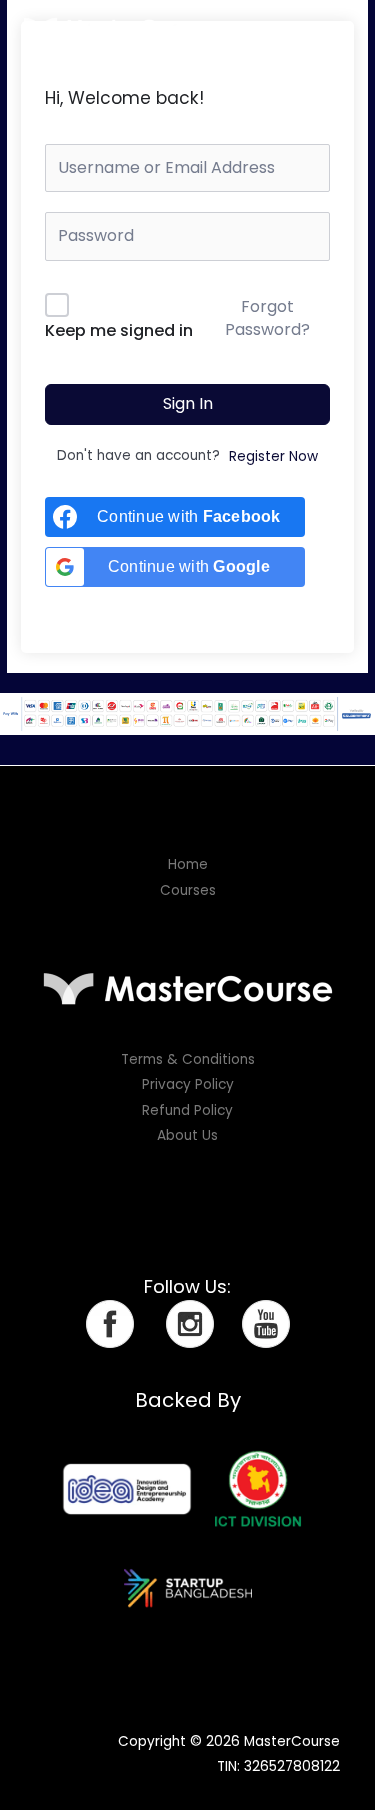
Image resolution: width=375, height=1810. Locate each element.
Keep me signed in (119, 330)
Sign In (188, 403)
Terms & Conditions (188, 1059)
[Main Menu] (335, 27)
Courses (188, 890)
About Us (187, 1135)
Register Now (273, 456)
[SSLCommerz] (187, 713)
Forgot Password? (267, 317)
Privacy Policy (188, 1084)
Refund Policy (187, 1110)
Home (188, 864)
